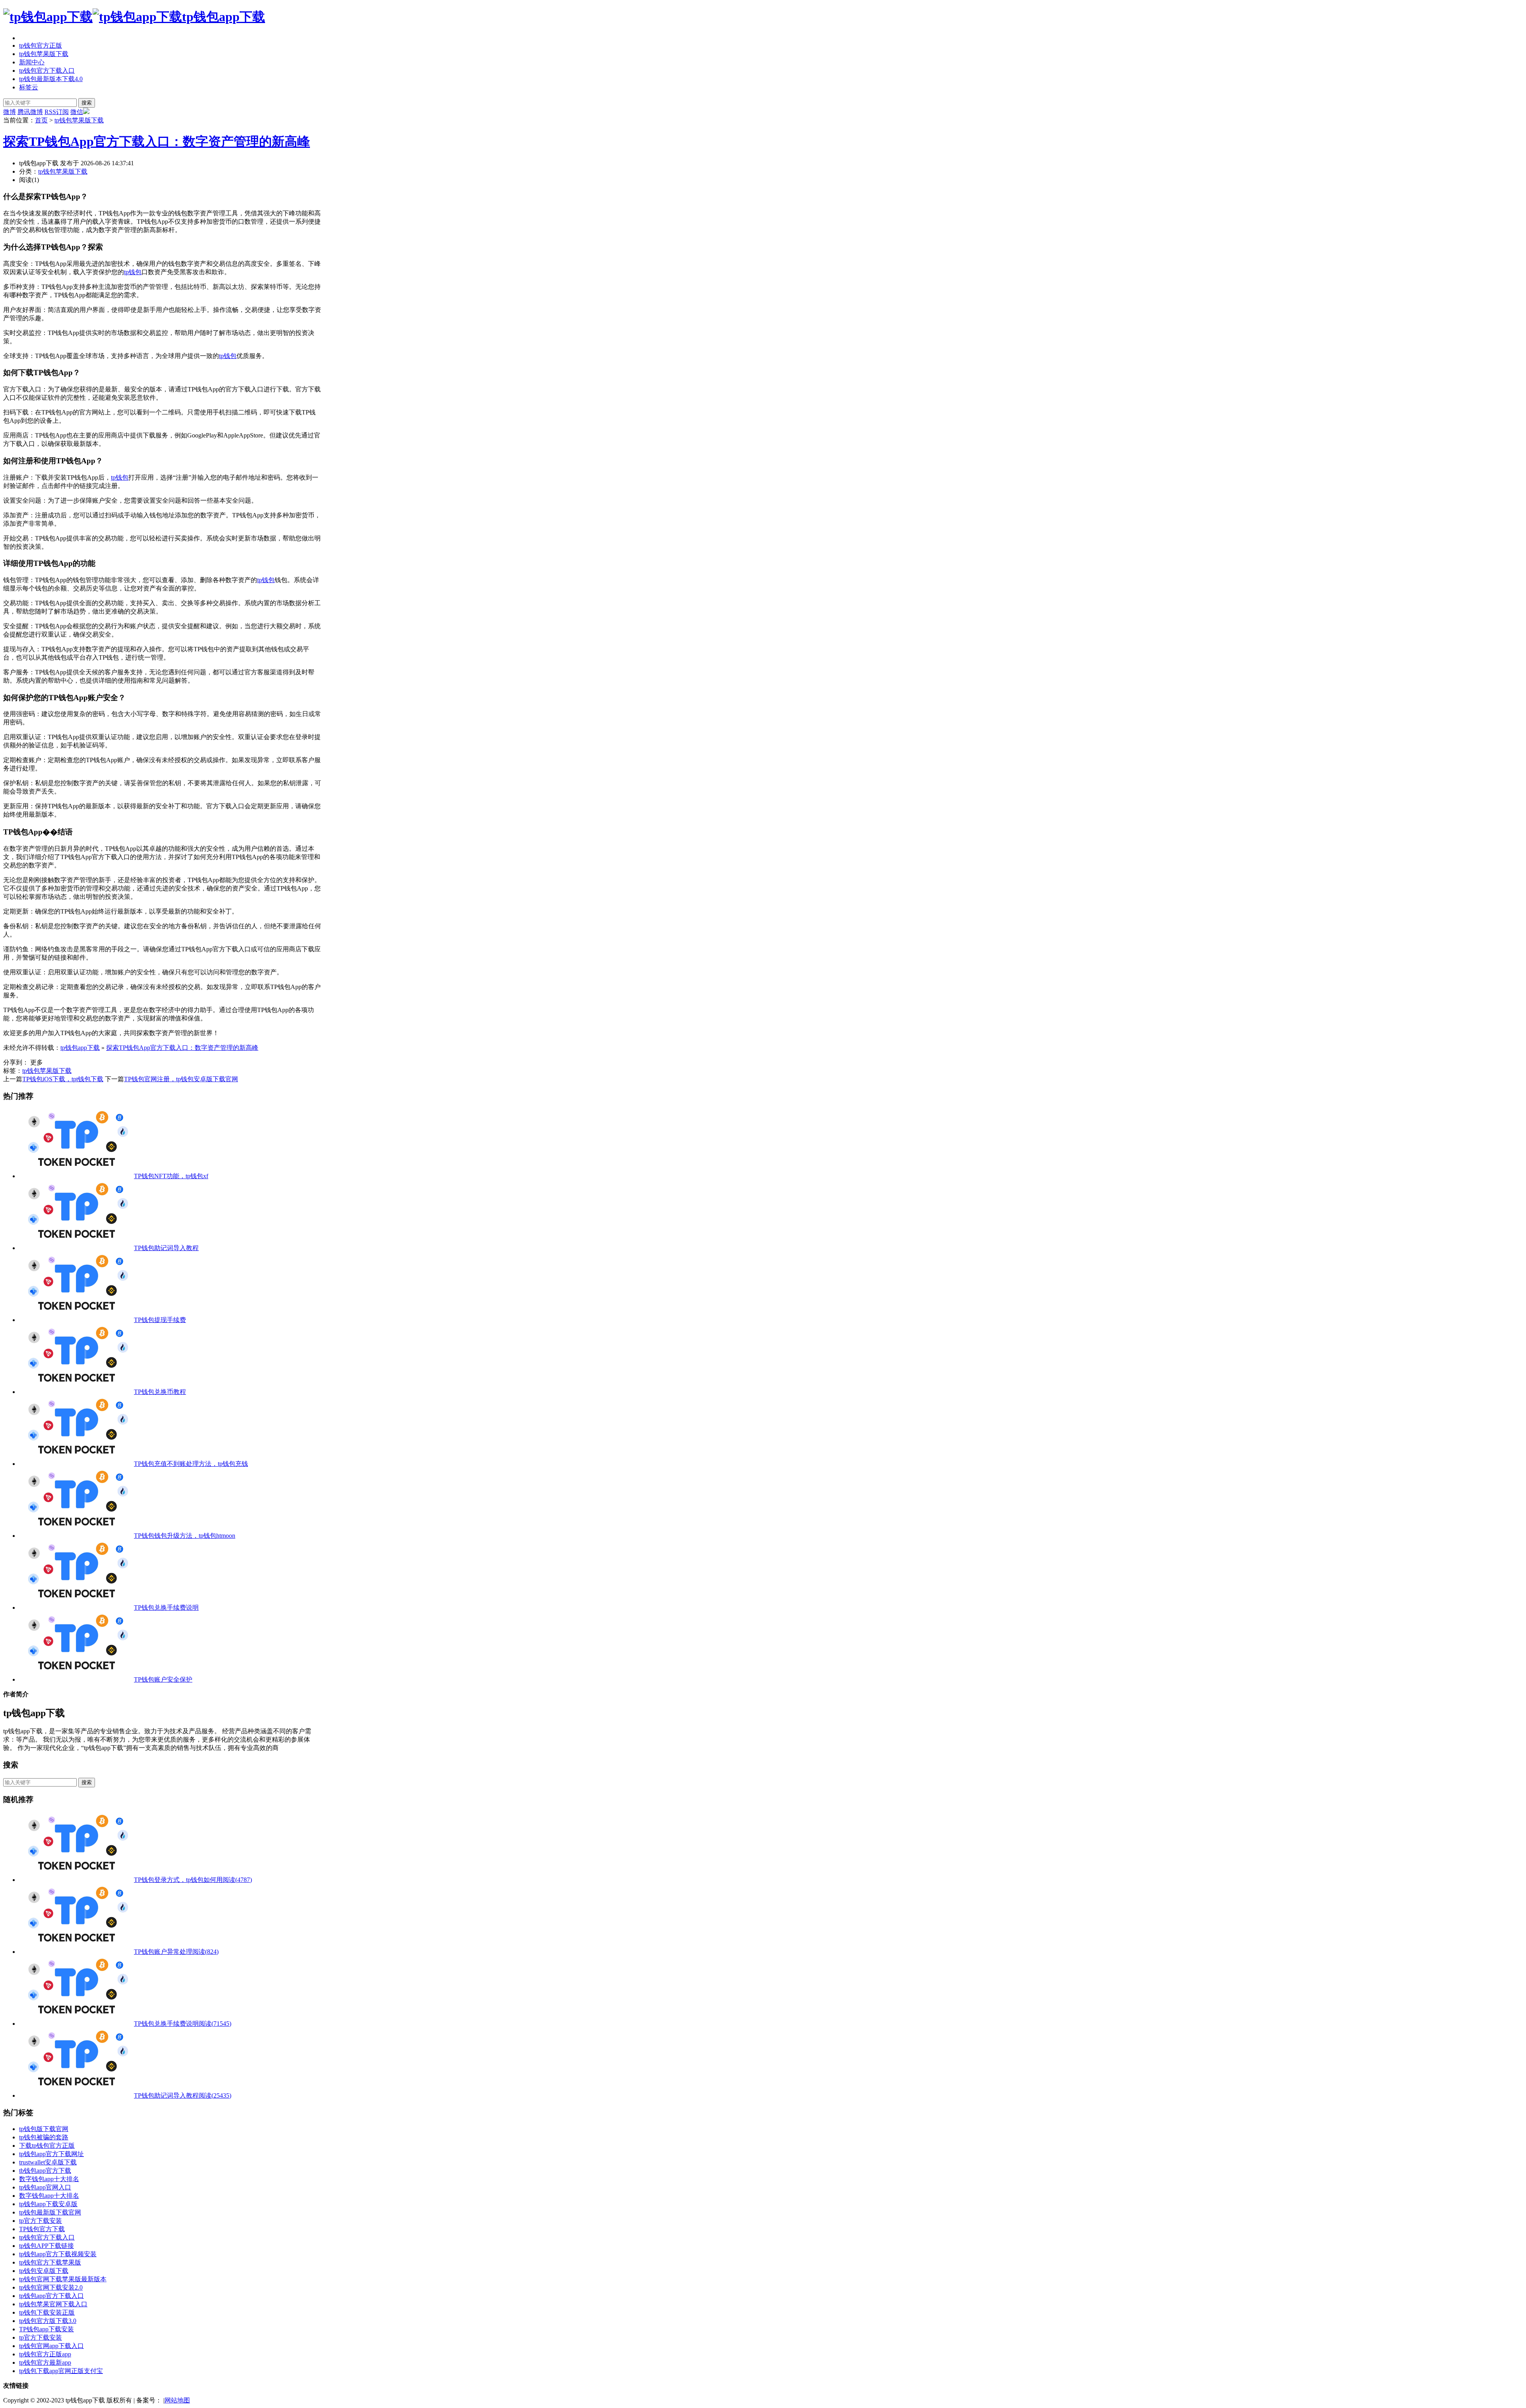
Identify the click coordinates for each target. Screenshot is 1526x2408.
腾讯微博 (30, 112)
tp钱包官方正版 (41, 45)
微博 (10, 112)
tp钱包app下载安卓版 (48, 2204)
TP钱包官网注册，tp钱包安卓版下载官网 (181, 1079)
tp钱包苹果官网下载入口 (53, 2304)
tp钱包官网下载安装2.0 (51, 2287)
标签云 (29, 87)
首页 (41, 120)
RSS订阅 (57, 112)
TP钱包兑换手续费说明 (166, 1608)
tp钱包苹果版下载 (44, 54)
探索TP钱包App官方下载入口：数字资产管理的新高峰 (157, 141)
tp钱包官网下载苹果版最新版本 (63, 2279)
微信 (77, 112)
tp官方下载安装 (41, 2221)
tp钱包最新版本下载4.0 (51, 79)
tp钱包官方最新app (45, 2363)
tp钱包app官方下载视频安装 (58, 2254)
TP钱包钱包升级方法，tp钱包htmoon (185, 1536)
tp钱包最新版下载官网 (50, 2212)
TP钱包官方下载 (42, 2229)
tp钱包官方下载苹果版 (50, 2262)
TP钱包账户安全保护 (163, 1679)
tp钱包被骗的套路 (44, 2137)
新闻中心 (32, 62)
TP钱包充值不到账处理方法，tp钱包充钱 (191, 1464)
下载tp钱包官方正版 (47, 2146)
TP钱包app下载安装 (46, 2329)
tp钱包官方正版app (45, 2354)
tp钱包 (133, 272)
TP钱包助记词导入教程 (166, 1248)
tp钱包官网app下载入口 (51, 2346)
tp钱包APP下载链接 (46, 2246)
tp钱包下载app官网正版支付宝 (61, 2371)
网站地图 (177, 2400)
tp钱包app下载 (224, 17)
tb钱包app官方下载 (45, 2171)
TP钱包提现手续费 (160, 1320)
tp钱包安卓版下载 (44, 2271)
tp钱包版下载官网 (44, 2129)
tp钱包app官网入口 (45, 2187)
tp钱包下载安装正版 (47, 2312)
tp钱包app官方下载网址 (51, 2154)
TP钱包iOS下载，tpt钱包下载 (63, 1079)
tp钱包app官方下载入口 (51, 2296)
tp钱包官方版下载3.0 (48, 2321)
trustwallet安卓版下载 (48, 2162)
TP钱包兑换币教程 (160, 1392)
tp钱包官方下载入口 (47, 71)
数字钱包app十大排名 (49, 2179)
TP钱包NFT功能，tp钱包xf (171, 1176)
